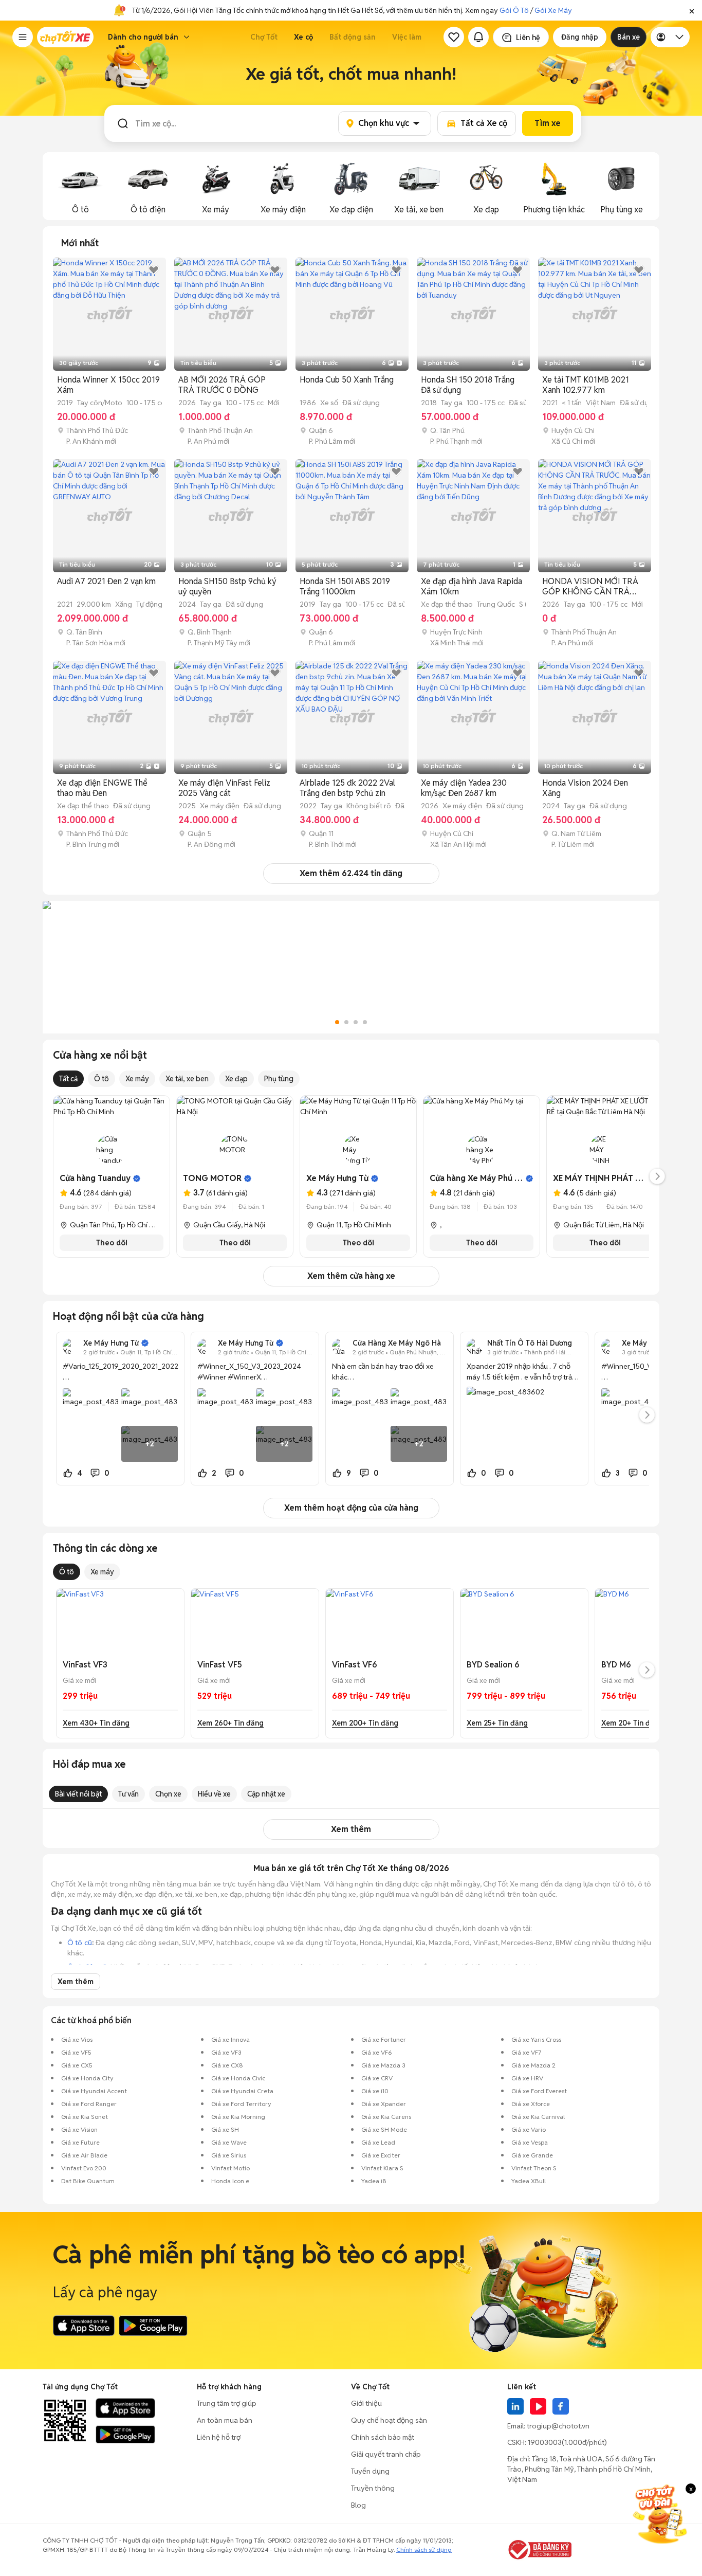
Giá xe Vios (77, 2039)
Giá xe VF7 (526, 2052)
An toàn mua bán (225, 2420)
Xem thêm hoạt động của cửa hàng (351, 1508)
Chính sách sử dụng (424, 2550)
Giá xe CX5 (77, 2065)
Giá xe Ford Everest (539, 2091)
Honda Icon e (230, 2181)
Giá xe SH (225, 2129)
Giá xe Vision (79, 2129)
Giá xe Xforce (531, 2104)
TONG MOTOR (212, 1178)
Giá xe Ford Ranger (89, 2104)
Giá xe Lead (378, 2142)
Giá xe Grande (532, 2155)
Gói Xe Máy (553, 10)
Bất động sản (353, 37)
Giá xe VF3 (226, 2052)
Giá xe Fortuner (384, 2039)
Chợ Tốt (264, 37)
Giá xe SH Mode (384, 2129)
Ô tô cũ (80, 1943)
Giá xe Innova (230, 2039)
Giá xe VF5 (76, 2052)
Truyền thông (373, 2488)
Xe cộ (303, 37)
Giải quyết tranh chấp (386, 2454)
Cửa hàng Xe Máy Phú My (478, 1178)
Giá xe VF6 (377, 2052)
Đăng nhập (580, 37)
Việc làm (407, 37)
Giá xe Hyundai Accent (94, 2091)
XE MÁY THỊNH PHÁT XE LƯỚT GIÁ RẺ (625, 1178)
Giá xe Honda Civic (238, 2078)
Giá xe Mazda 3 (383, 2065)
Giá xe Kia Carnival (538, 2117)
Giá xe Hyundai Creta (242, 2091)
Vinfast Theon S (534, 2168)
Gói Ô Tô (514, 10)
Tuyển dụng (370, 2471)
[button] (692, 10)
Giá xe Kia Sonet (85, 2117)
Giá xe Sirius (229, 2155)
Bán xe (629, 37)
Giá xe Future (80, 2142)
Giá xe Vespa (530, 2142)
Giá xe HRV (527, 2078)
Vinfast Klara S (382, 2168)
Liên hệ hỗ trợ (219, 2437)
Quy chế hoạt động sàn (389, 2420)
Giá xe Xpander (384, 2104)
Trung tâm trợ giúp (227, 2403)
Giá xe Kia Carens (386, 2117)
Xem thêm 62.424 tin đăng (351, 873)
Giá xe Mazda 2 (533, 2065)
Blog (358, 2505)
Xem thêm (351, 1829)
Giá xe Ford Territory (241, 2104)
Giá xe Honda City (87, 2078)
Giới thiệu (366, 2403)
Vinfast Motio (230, 2168)
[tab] (80, 243)
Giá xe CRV (377, 2078)
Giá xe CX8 (227, 2065)
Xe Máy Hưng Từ (337, 1178)
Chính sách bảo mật (383, 2437)
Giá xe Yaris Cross (536, 2039)
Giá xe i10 (375, 2091)
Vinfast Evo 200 (84, 2168)
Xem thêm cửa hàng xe (351, 1276)
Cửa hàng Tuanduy (95, 1178)
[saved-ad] (454, 37)
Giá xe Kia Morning (238, 2117)
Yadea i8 (374, 2181)
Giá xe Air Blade (84, 2155)
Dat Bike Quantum (88, 2181)
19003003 (545, 2442)
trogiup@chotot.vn (558, 2426)
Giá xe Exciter (381, 2155)
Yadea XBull (529, 2181)
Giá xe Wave (229, 2142)
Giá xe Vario (529, 2129)
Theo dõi (112, 1243)
